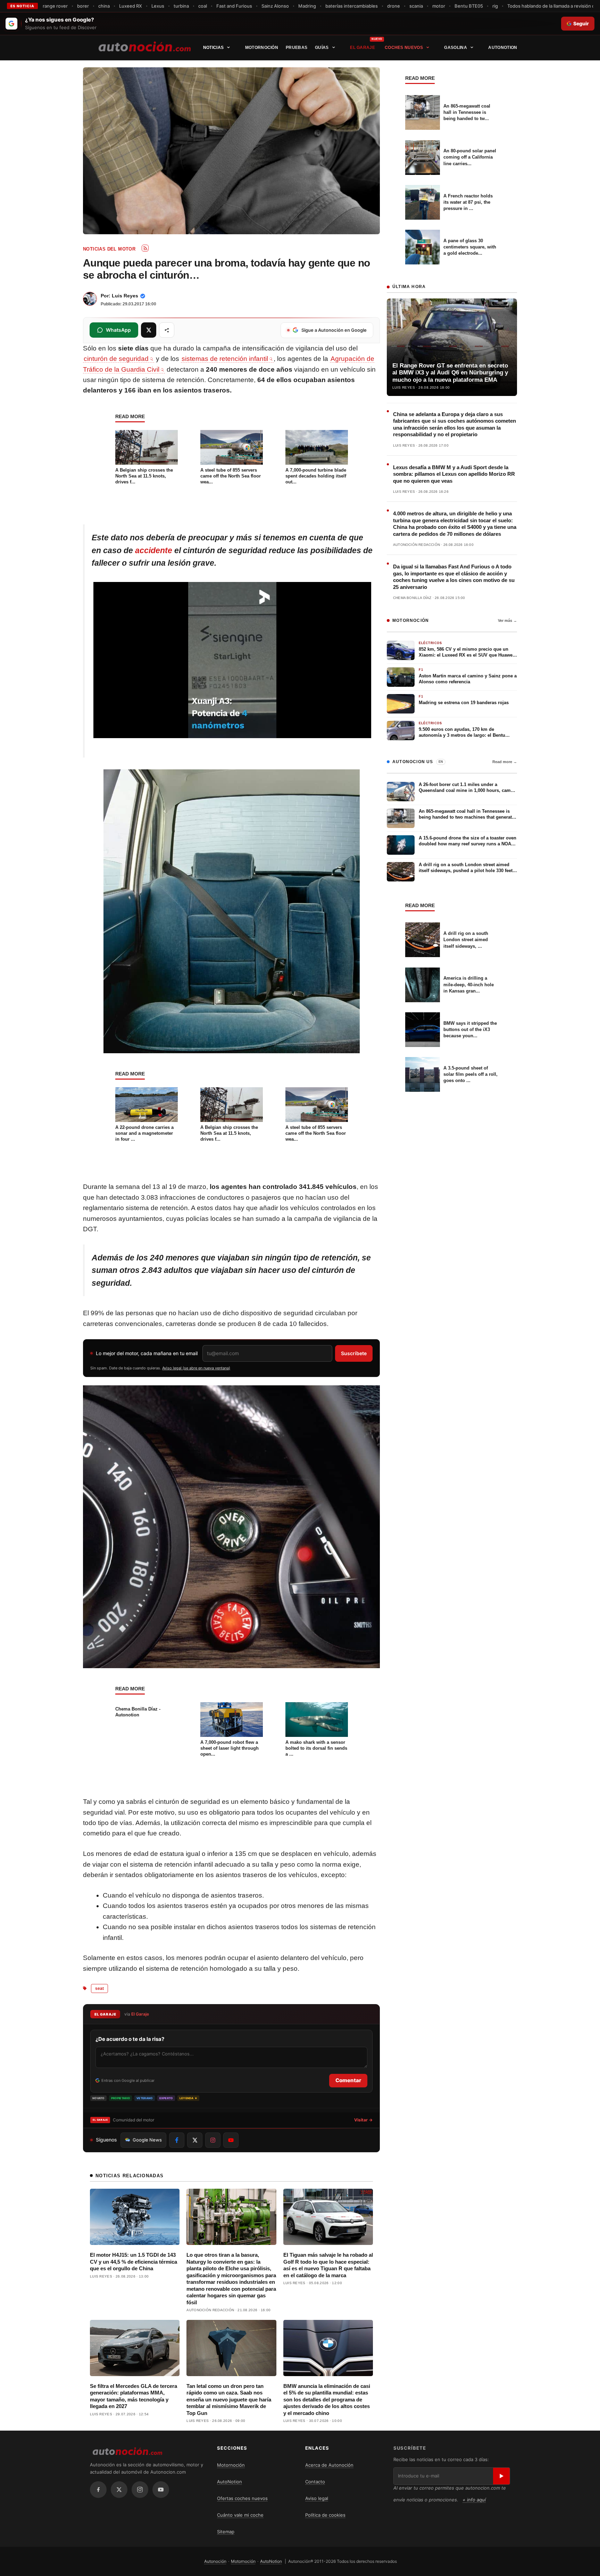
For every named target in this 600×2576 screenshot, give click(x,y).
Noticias (213, 48)
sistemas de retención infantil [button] (225, 359)
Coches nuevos (404, 48)
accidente (154, 550)
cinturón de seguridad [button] (116, 359)
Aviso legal (317, 2498)
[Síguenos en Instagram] (213, 2140)
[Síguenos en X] (195, 2140)
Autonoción (215, 2561)
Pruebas (297, 48)
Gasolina (455, 48)
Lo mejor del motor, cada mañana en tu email (147, 1353)
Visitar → (363, 2120)
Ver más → (507, 620)
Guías (322, 48)
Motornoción (262, 48)
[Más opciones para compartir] (167, 330)
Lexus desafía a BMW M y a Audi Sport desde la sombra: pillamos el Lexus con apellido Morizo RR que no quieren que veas (454, 474)
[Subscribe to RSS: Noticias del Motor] (145, 248)
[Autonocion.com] (145, 46)
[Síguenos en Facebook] (177, 2140)
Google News (147, 2140)
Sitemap (226, 2532)
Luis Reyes (125, 296)
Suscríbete (354, 1353)
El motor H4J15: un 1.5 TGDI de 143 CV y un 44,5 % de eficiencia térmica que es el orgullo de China (134, 2262)
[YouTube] (161, 2490)
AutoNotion (503, 48)
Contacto (315, 2482)
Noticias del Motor (109, 249)
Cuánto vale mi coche (240, 2515)
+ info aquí (474, 2500)
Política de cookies (325, 2515)
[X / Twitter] (119, 2490)
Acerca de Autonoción (329, 2465)
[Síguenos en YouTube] (231, 2140)
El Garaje (362, 48)
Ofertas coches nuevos (242, 2498)
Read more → (505, 762)
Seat (99, 1988)
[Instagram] (140, 2490)
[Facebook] (98, 2490)
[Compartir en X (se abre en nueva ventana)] (149, 330)
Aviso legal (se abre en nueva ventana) (196, 1368)
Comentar (348, 2080)
